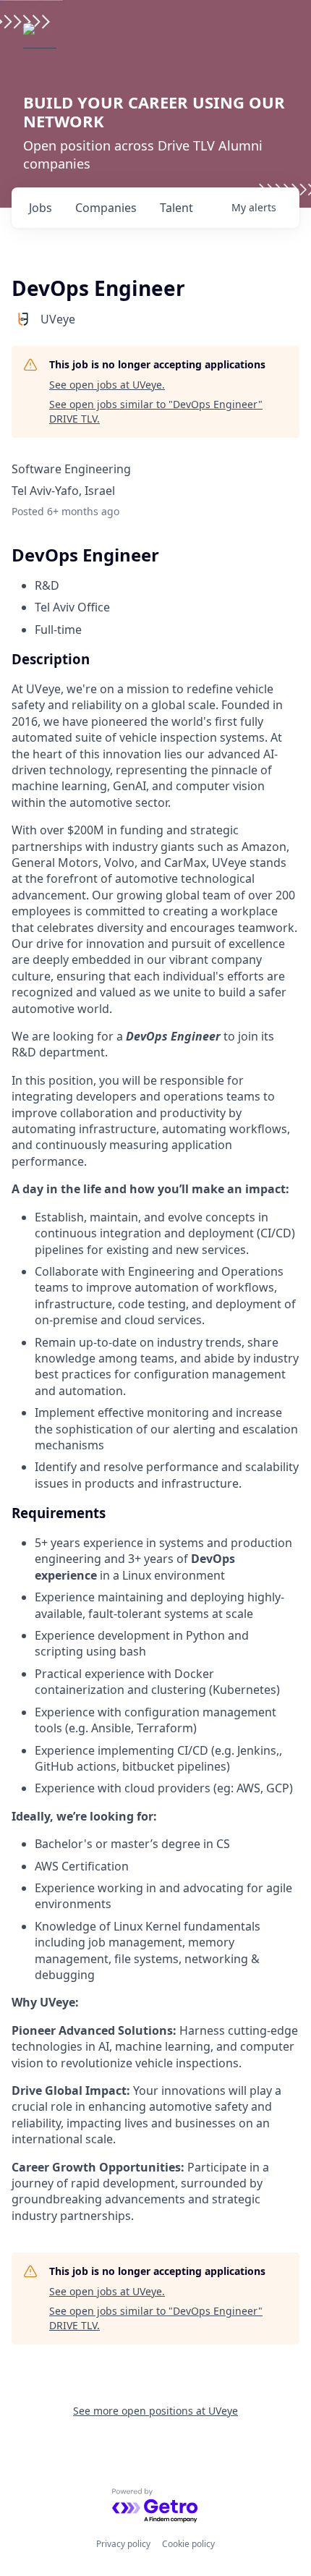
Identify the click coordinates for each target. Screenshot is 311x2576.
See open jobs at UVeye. (107, 385)
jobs (41, 208)
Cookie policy (188, 2544)
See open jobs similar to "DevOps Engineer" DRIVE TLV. (156, 411)
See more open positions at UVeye (155, 2411)
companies (106, 208)
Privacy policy (123, 2544)
